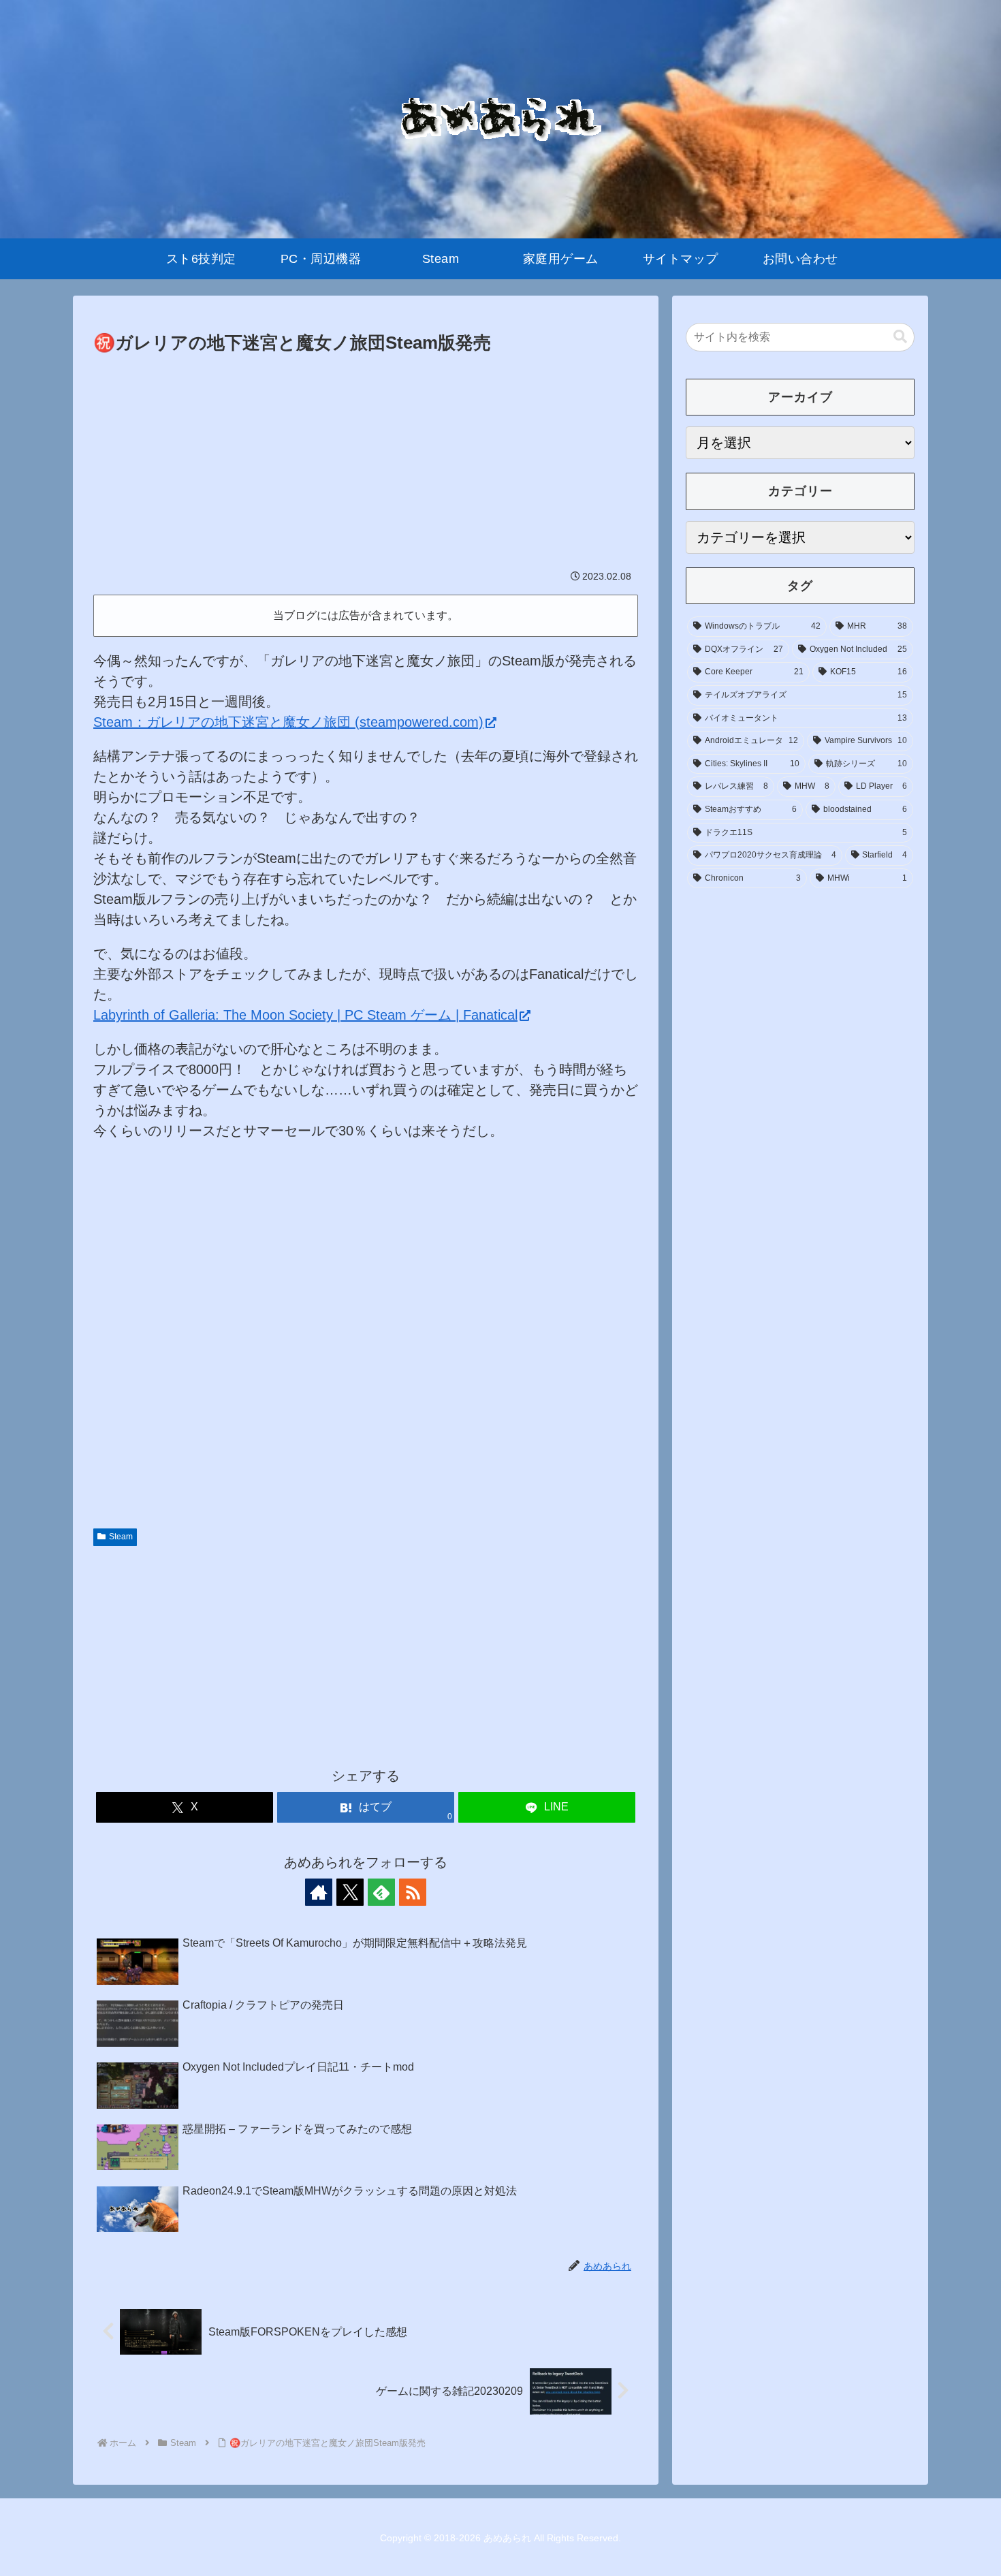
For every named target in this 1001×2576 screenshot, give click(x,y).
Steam (121, 1537)
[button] (900, 337)
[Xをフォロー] (350, 1892)
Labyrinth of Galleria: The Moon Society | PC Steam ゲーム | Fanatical (305, 1015)
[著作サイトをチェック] (319, 1892)
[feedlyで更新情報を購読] (381, 1892)
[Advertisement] (366, 460)
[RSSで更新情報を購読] (413, 1892)
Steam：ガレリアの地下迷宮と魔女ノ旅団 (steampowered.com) (288, 722)
